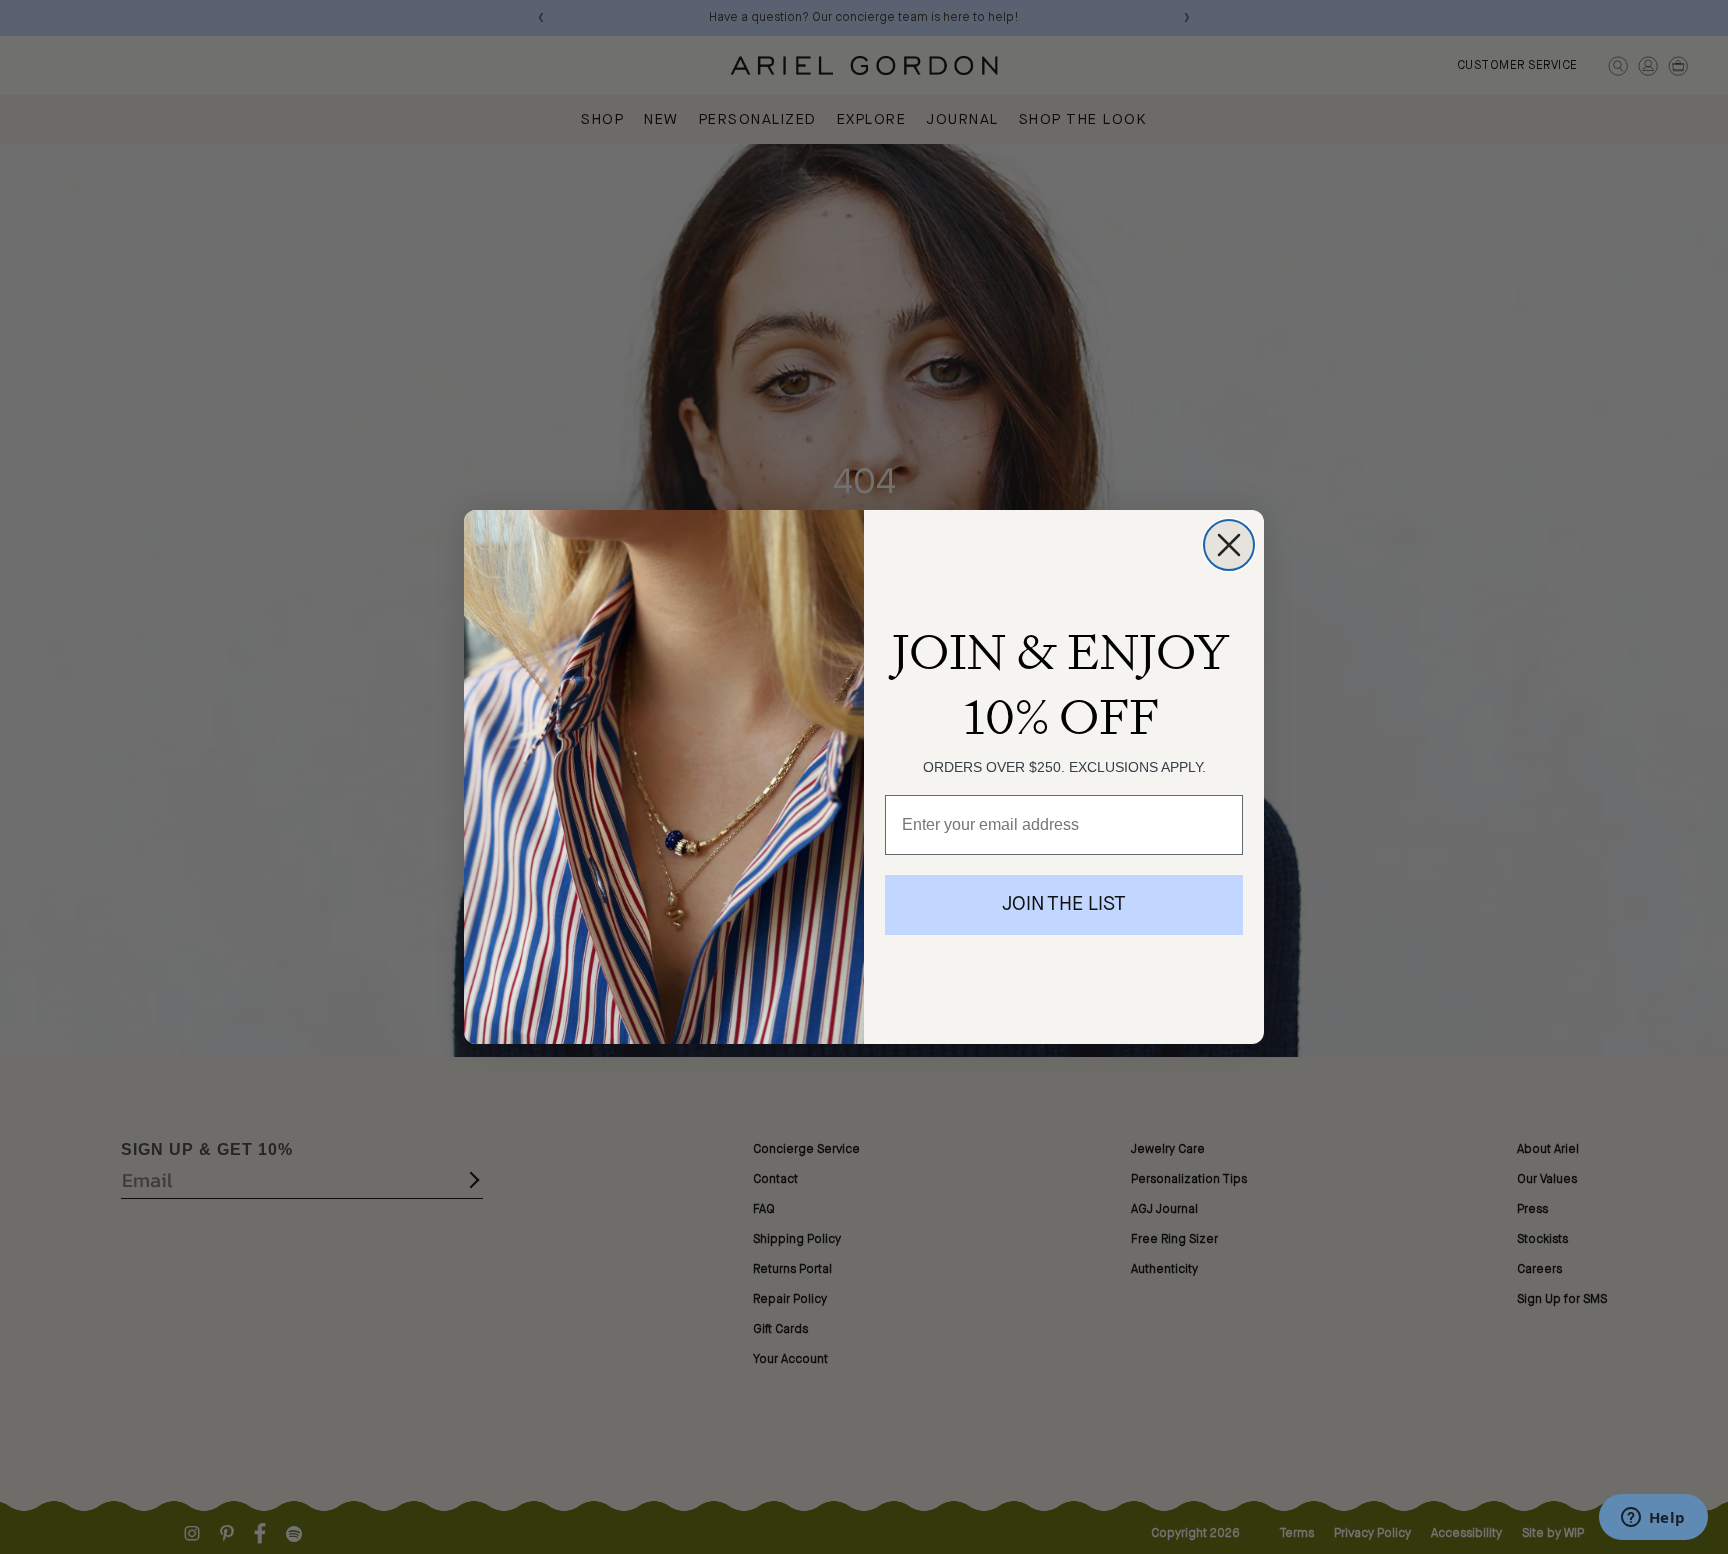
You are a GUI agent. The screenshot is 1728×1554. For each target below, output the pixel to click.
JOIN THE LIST (1064, 905)
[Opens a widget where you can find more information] (1653, 1519)
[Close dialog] (1229, 545)
